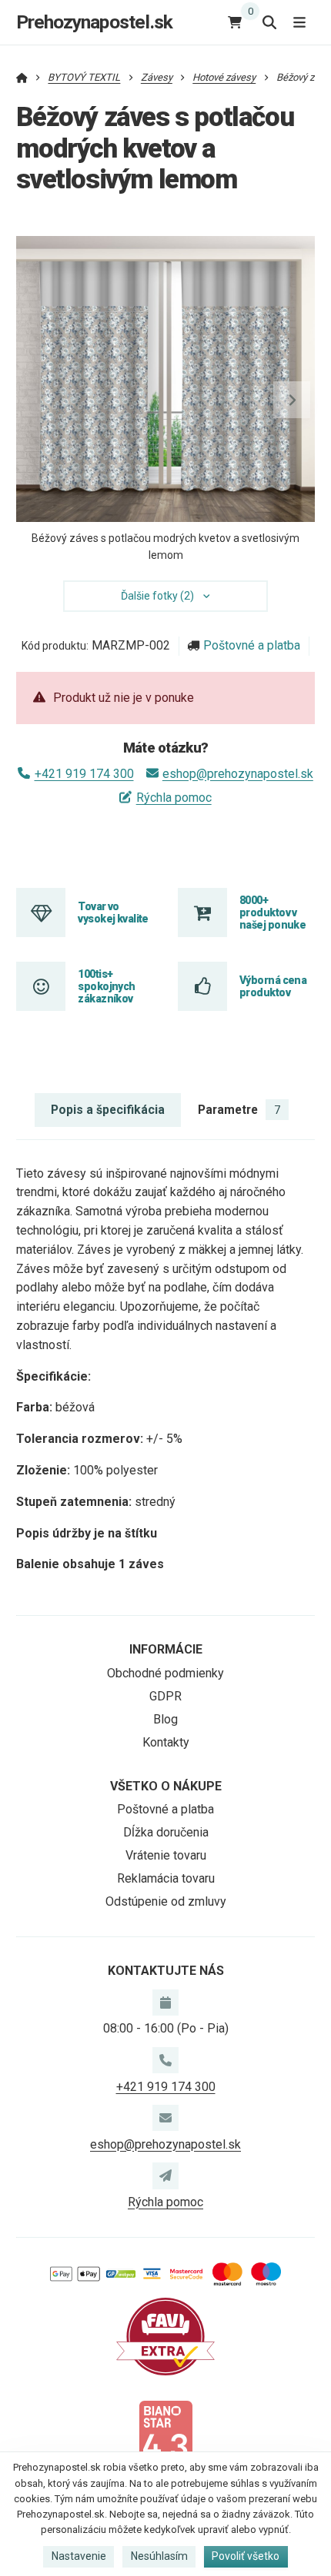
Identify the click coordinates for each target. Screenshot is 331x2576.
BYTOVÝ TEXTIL (84, 77)
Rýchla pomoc (174, 798)
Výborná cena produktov (273, 986)
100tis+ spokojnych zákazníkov (106, 987)
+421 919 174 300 (84, 774)
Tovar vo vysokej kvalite (113, 912)
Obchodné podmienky (165, 1673)
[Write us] (165, 2175)
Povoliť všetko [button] (246, 2556)
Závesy (157, 77)
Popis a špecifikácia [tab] (108, 1110)
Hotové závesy (224, 77)
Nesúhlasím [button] (159, 2556)
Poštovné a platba (252, 645)
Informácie (166, 1649)
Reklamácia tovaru (166, 1878)
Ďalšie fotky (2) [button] (157, 596)
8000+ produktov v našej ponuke (272, 913)
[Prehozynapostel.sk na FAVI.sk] (165, 2336)
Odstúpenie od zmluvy (166, 1901)
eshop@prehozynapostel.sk (238, 774)
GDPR (165, 1696)
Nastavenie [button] (79, 2556)
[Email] (165, 2118)
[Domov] (22, 77)
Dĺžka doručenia (166, 1832)
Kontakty (166, 1742)
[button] (292, 400)
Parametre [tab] (239, 1110)
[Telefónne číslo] (165, 2060)
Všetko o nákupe (166, 1786)
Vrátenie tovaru (166, 1855)
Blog (165, 1719)
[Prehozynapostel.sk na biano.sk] (165, 2438)
